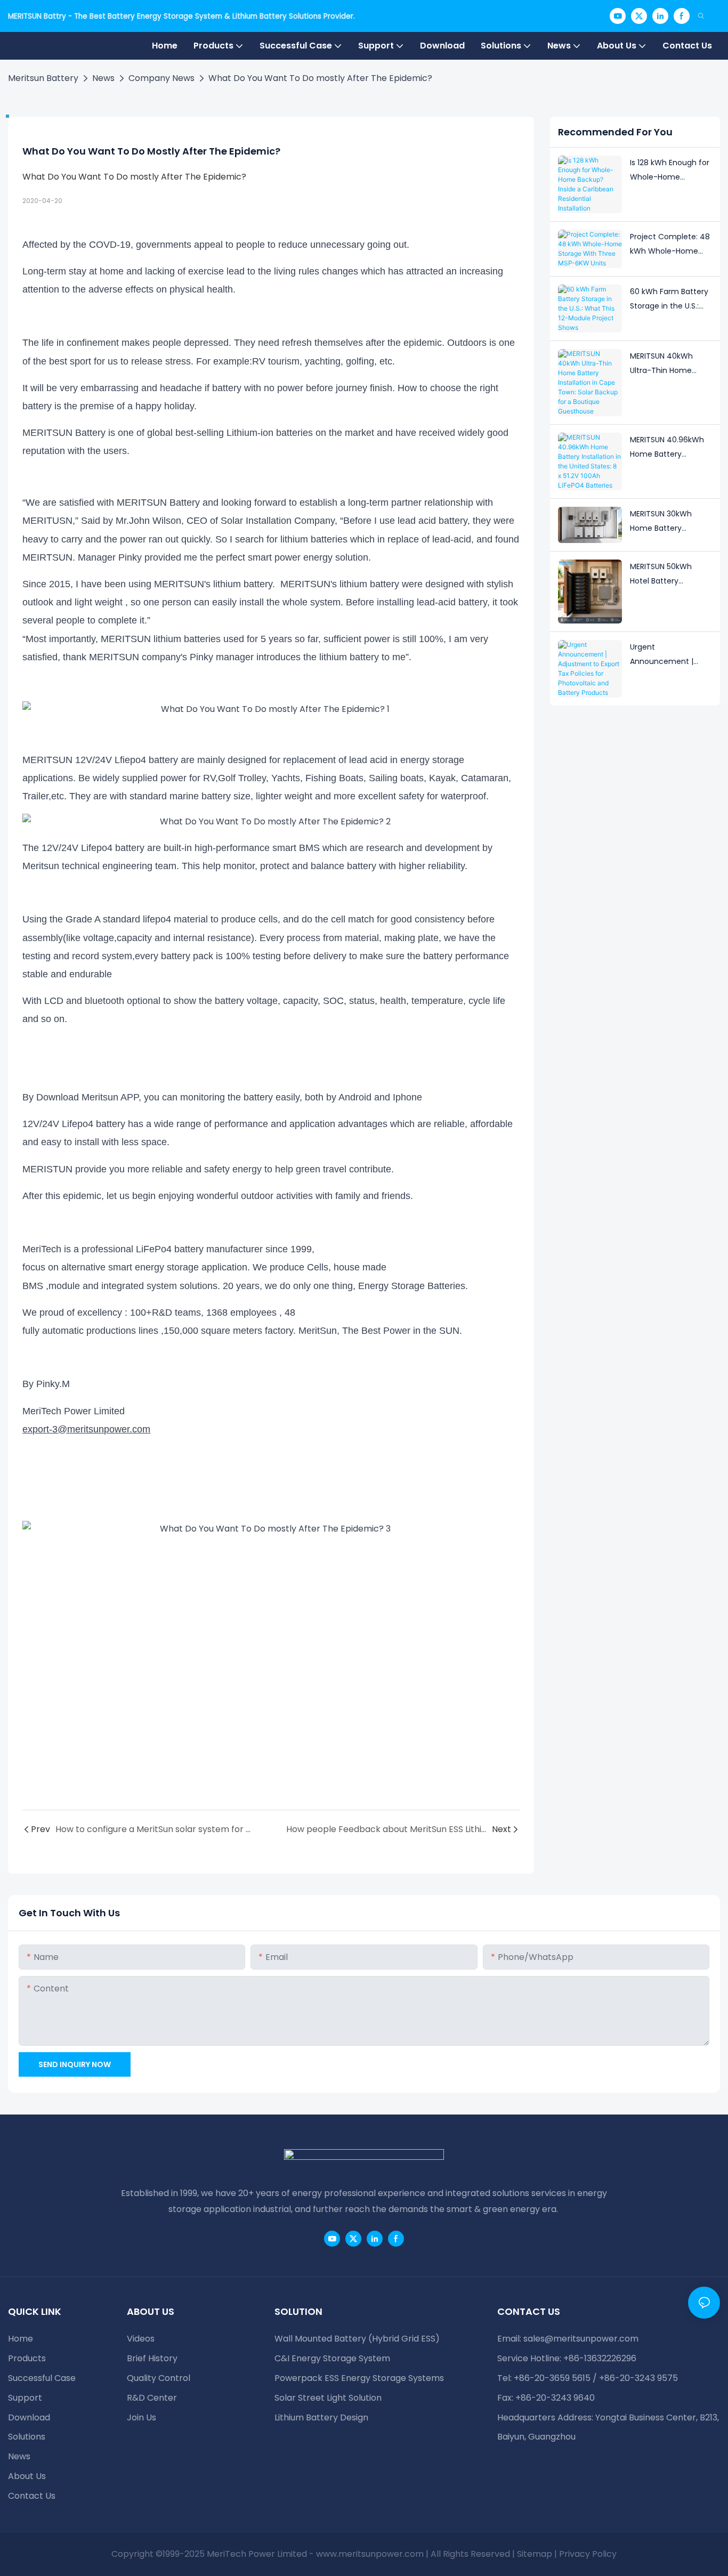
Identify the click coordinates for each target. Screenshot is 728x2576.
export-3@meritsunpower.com (86, 1429)
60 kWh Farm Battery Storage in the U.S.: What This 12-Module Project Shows (669, 299)
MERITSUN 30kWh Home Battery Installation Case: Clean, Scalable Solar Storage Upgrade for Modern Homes (669, 522)
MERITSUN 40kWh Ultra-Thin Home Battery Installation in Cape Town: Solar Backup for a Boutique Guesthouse (671, 364)
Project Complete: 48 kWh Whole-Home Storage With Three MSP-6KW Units (670, 245)
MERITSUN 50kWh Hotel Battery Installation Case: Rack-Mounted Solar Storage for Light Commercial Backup (668, 574)
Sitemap (535, 2554)
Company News (161, 78)
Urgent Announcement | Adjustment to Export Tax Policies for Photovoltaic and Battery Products (669, 655)
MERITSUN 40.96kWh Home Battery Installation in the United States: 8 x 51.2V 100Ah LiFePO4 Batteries (667, 448)
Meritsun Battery (43, 78)
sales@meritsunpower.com (581, 2339)
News (103, 78)
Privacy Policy (588, 2554)
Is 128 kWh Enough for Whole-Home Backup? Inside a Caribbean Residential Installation (670, 171)
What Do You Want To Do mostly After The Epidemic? (320, 78)
